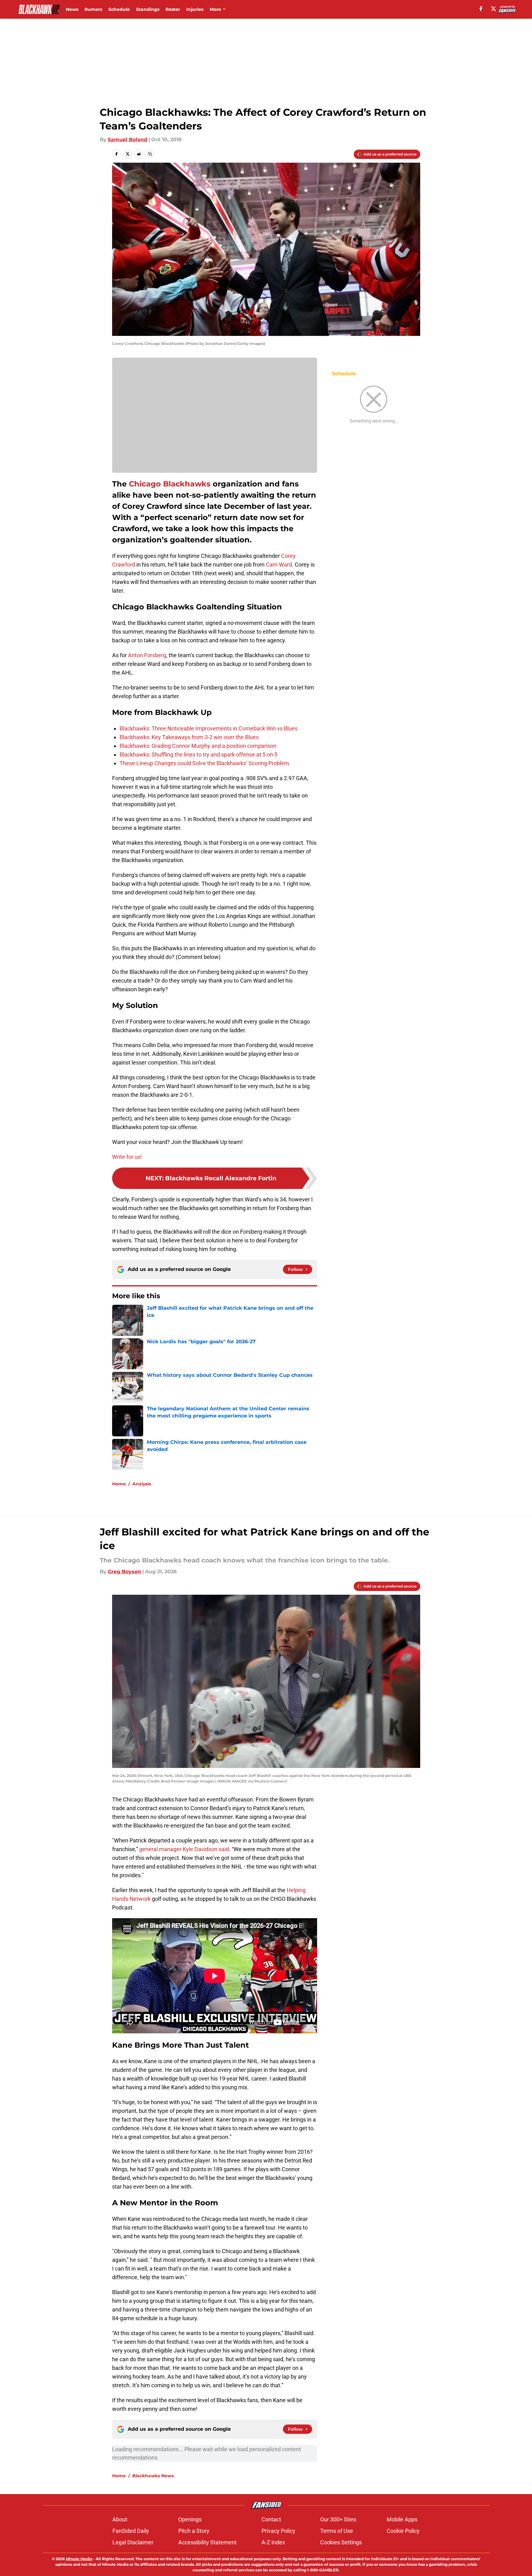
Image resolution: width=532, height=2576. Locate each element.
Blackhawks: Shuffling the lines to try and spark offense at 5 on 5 (198, 755)
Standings (148, 9)
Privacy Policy (278, 2531)
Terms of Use (337, 2531)
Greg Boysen (124, 1572)
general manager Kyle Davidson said (184, 1849)
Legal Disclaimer (133, 2542)
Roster (173, 9)
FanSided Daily (131, 2531)
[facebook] (481, 9)
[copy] (150, 154)
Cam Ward (279, 565)
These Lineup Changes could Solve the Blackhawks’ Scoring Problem (204, 763)
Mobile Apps (402, 2519)
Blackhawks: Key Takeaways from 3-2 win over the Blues (189, 737)
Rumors (93, 9)
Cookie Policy (403, 2531)
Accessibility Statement (207, 2542)
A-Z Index (273, 2542)
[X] (493, 9)
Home (119, 1484)
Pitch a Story (194, 2531)
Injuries (195, 9)
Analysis (142, 1484)
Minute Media (79, 2559)
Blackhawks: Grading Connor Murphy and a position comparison (198, 746)
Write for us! (127, 1157)
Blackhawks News (153, 2476)
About (120, 2519)
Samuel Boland (127, 140)
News (72, 9)
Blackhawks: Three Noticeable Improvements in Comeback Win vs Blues (209, 728)
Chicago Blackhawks (170, 484)
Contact (271, 2519)
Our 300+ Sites (338, 2519)
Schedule (119, 9)
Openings (190, 2519)
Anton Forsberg (147, 655)
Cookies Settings (341, 2542)
